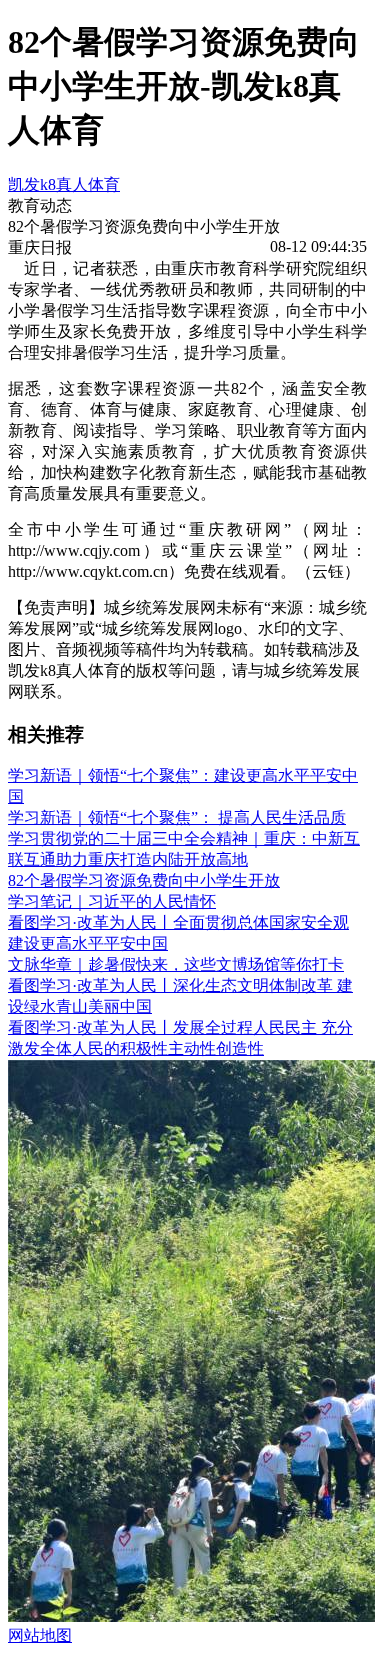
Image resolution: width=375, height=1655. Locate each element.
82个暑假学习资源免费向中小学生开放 (144, 880)
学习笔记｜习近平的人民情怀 (112, 901)
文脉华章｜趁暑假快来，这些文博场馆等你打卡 (176, 964)
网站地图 (40, 1635)
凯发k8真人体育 (64, 184)
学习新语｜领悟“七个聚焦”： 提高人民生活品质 (177, 817)
